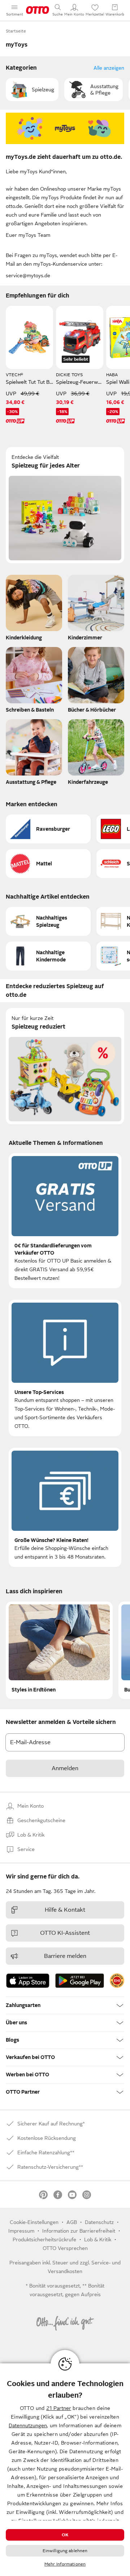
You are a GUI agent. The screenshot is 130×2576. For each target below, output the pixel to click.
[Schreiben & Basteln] (34, 682)
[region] (65, 2470)
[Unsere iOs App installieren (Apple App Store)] (28, 1981)
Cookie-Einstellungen (34, 2222)
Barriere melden (65, 1956)
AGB (72, 2222)
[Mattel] (48, 864)
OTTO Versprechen (65, 2248)
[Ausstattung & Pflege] (34, 754)
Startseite (16, 31)
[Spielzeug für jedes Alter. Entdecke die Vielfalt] (65, 505)
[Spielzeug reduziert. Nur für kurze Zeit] (65, 1066)
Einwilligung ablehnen (65, 2551)
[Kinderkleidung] (34, 609)
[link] (117, 1981)
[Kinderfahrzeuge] (96, 754)
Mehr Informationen (65, 2564)
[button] (32, 90)
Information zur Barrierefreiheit (79, 2231)
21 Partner (59, 2408)
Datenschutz (99, 2222)
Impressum (21, 2231)
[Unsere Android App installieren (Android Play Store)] (80, 1981)
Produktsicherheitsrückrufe (44, 2240)
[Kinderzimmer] (96, 609)
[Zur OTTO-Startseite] (38, 10)
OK (65, 2535)
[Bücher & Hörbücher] (96, 682)
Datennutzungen (28, 2425)
